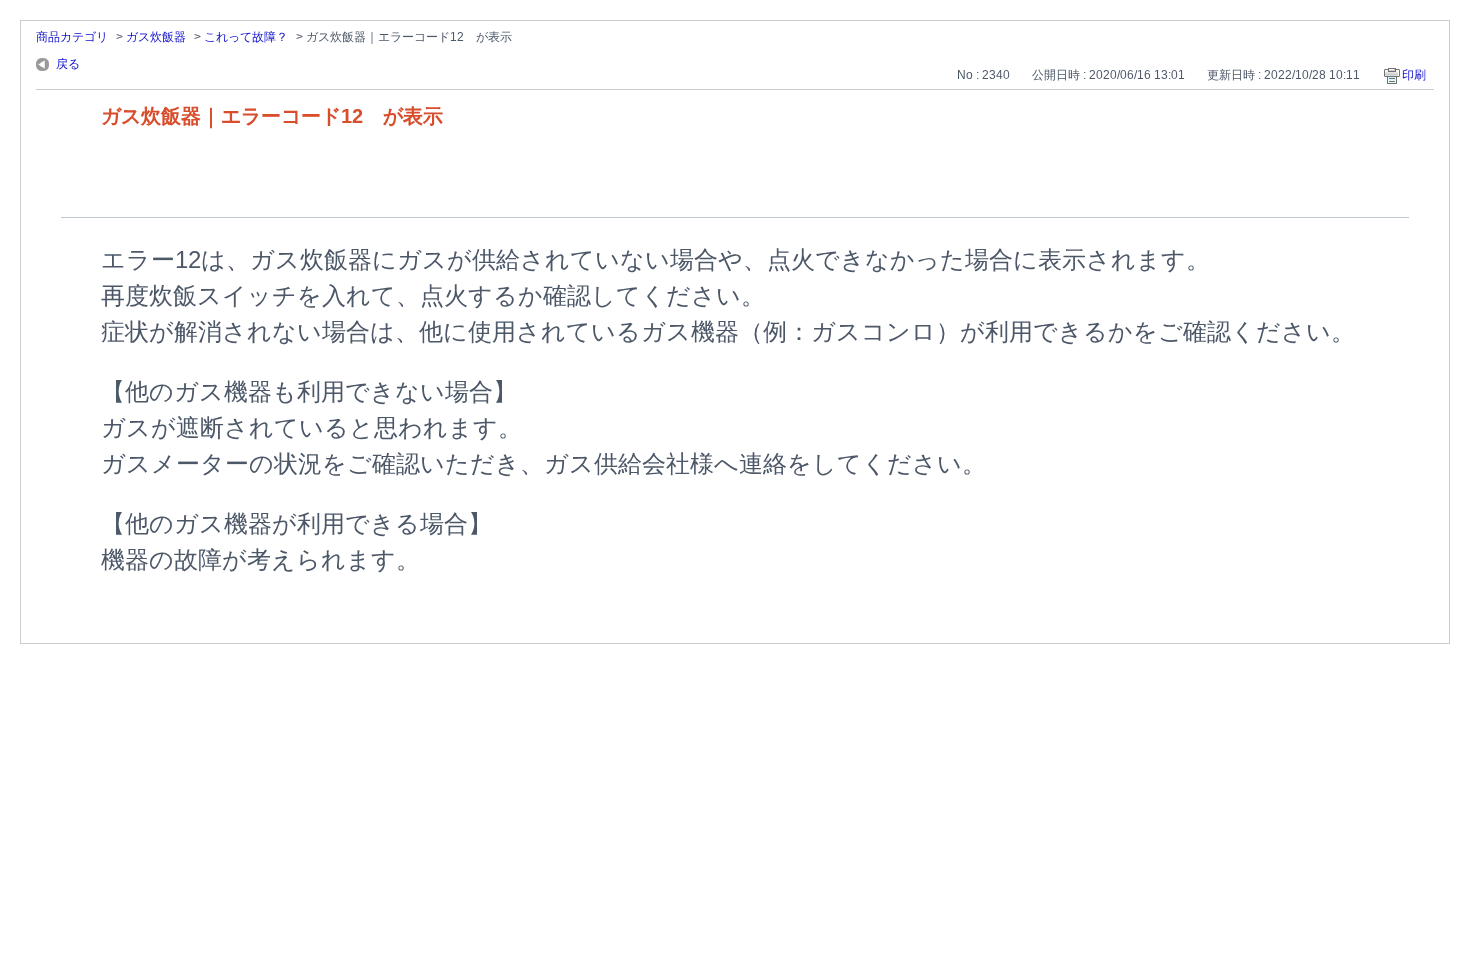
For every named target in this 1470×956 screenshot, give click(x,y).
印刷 (1414, 75)
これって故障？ (246, 37)
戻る (68, 64)
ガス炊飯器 (156, 37)
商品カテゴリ (72, 37)
